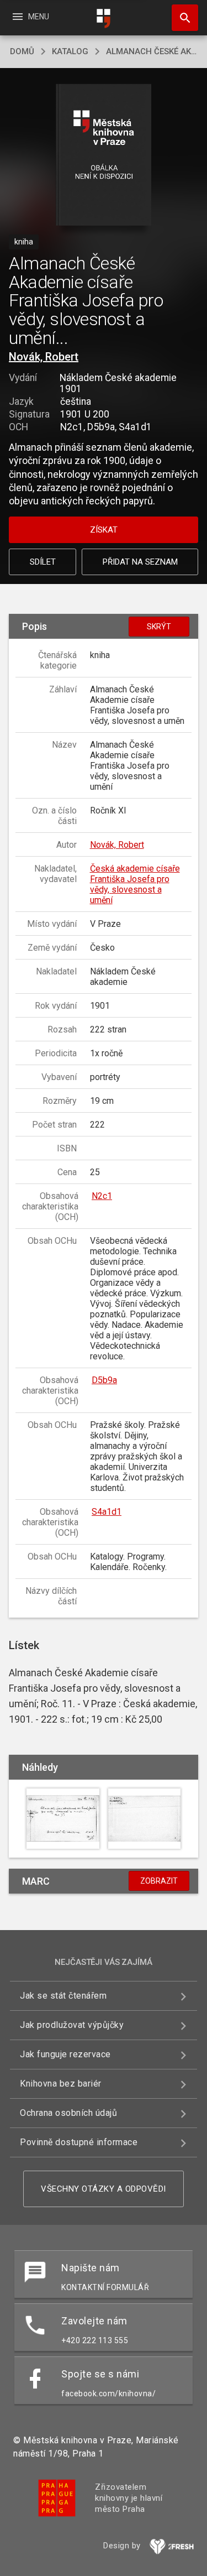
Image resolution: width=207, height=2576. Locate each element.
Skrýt (159, 627)
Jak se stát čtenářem (63, 1996)
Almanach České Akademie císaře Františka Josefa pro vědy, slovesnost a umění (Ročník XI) (152, 51)
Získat (104, 530)
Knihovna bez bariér (61, 2084)
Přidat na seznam (140, 562)
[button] (104, 156)
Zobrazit (159, 1881)
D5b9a (104, 1380)
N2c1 (102, 1196)
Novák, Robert (44, 357)
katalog (70, 51)
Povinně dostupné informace (79, 2142)
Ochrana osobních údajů (68, 2113)
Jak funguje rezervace (65, 2054)
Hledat (181, 18)
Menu (30, 17)
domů (22, 51)
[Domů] (104, 19)
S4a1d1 (107, 1512)
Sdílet (43, 562)
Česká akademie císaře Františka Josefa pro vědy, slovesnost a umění (135, 884)
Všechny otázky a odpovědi (104, 2189)
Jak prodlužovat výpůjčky (72, 2025)
